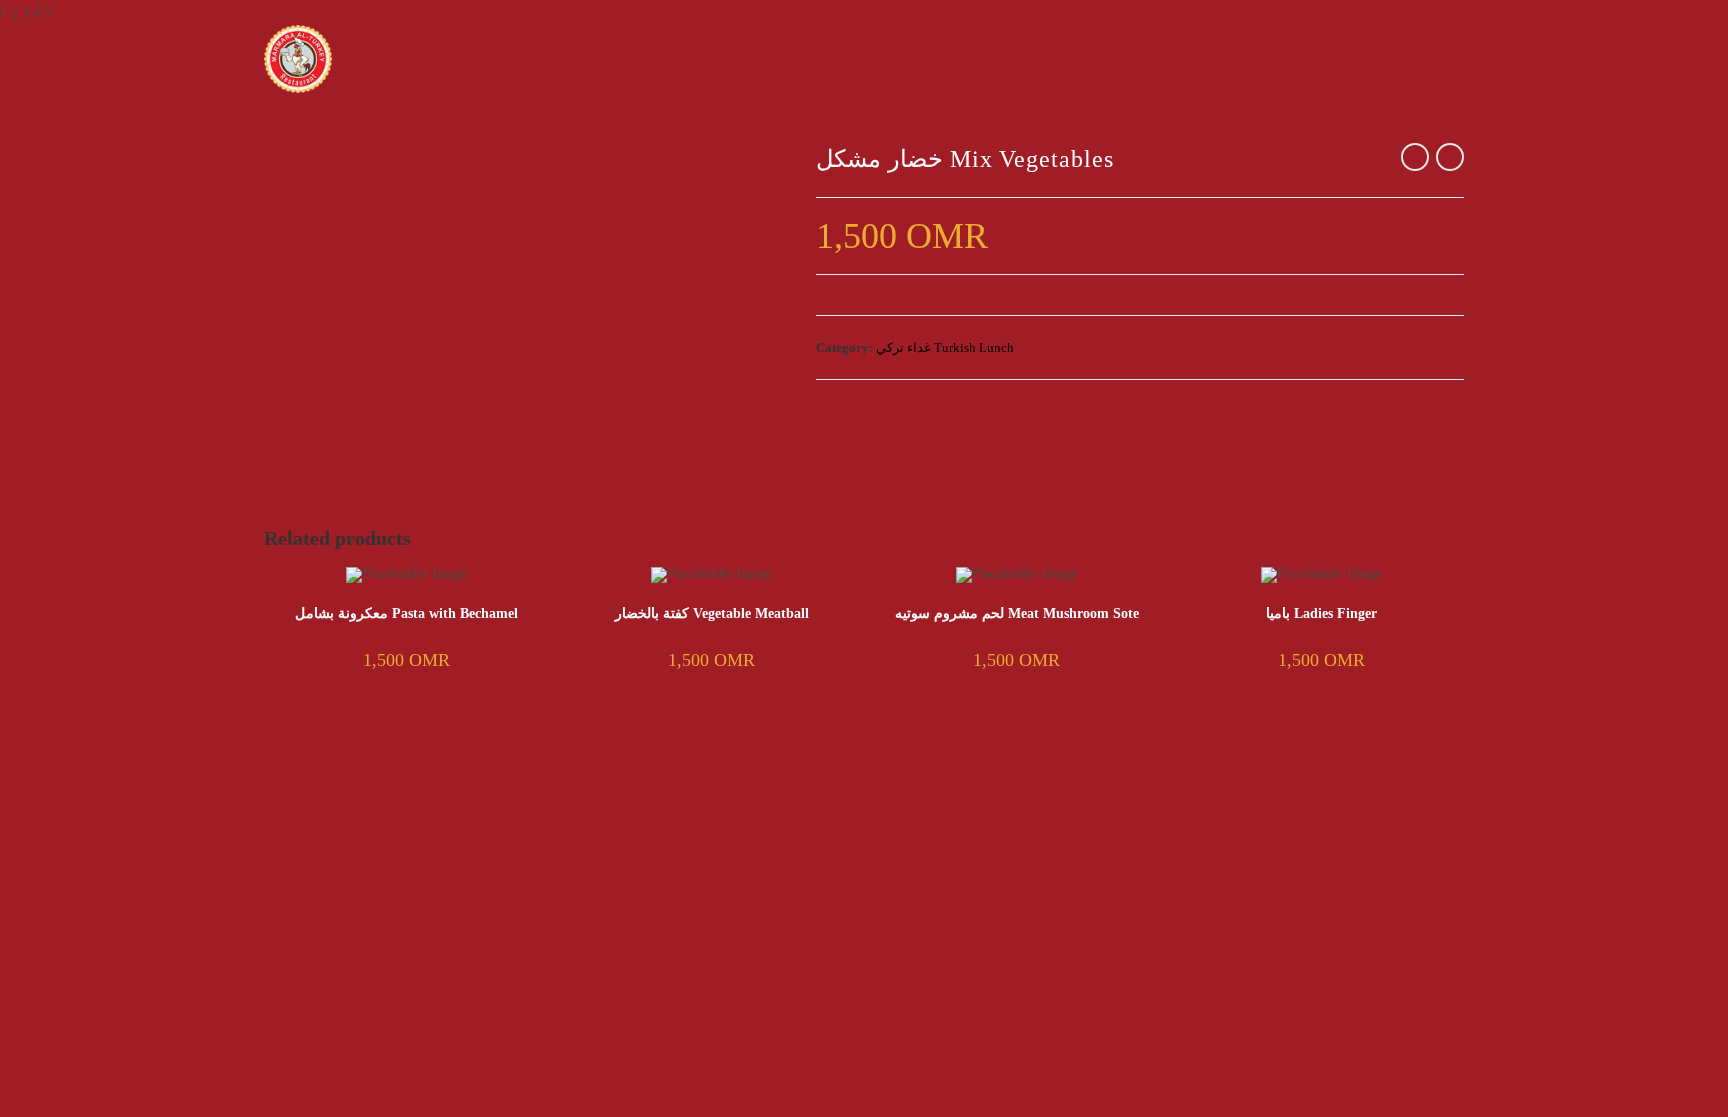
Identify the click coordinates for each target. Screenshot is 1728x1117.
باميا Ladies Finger (1321, 613)
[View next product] (1450, 157)
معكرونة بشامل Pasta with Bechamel (406, 613)
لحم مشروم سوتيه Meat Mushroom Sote (1017, 613)
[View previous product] (1415, 157)
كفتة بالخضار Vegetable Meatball (712, 613)
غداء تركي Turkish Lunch (945, 347)
